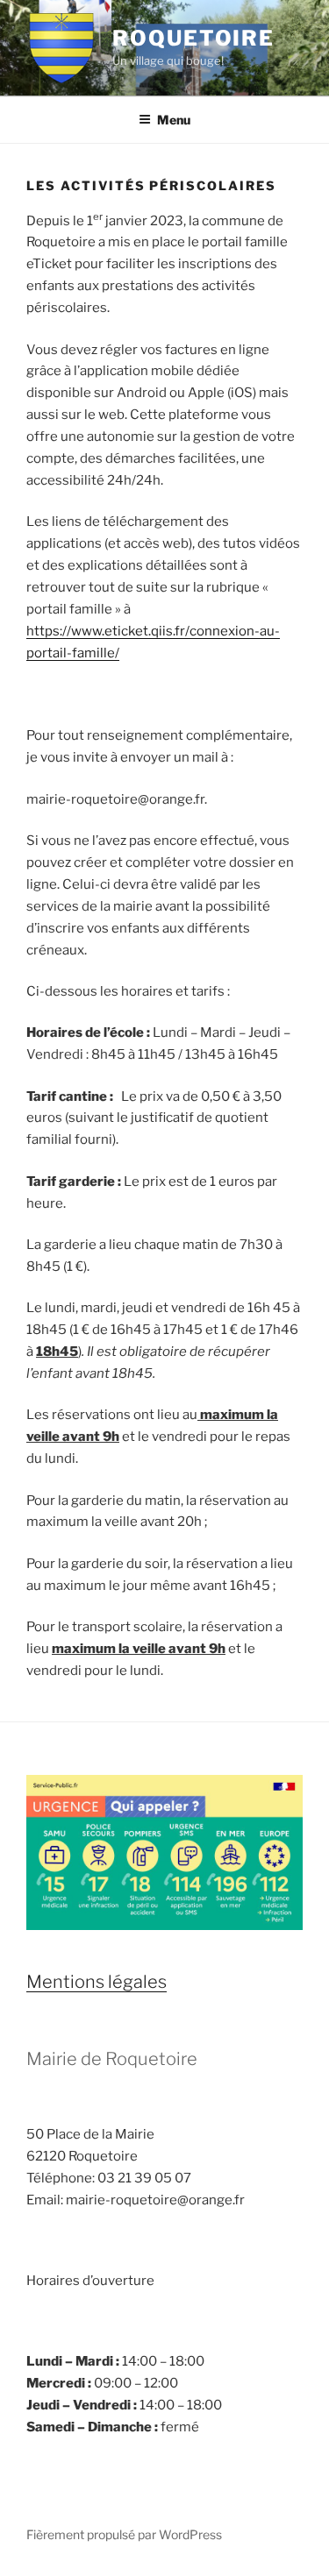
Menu (174, 120)
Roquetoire (193, 38)
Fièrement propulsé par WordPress (124, 2534)
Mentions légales (97, 1982)
